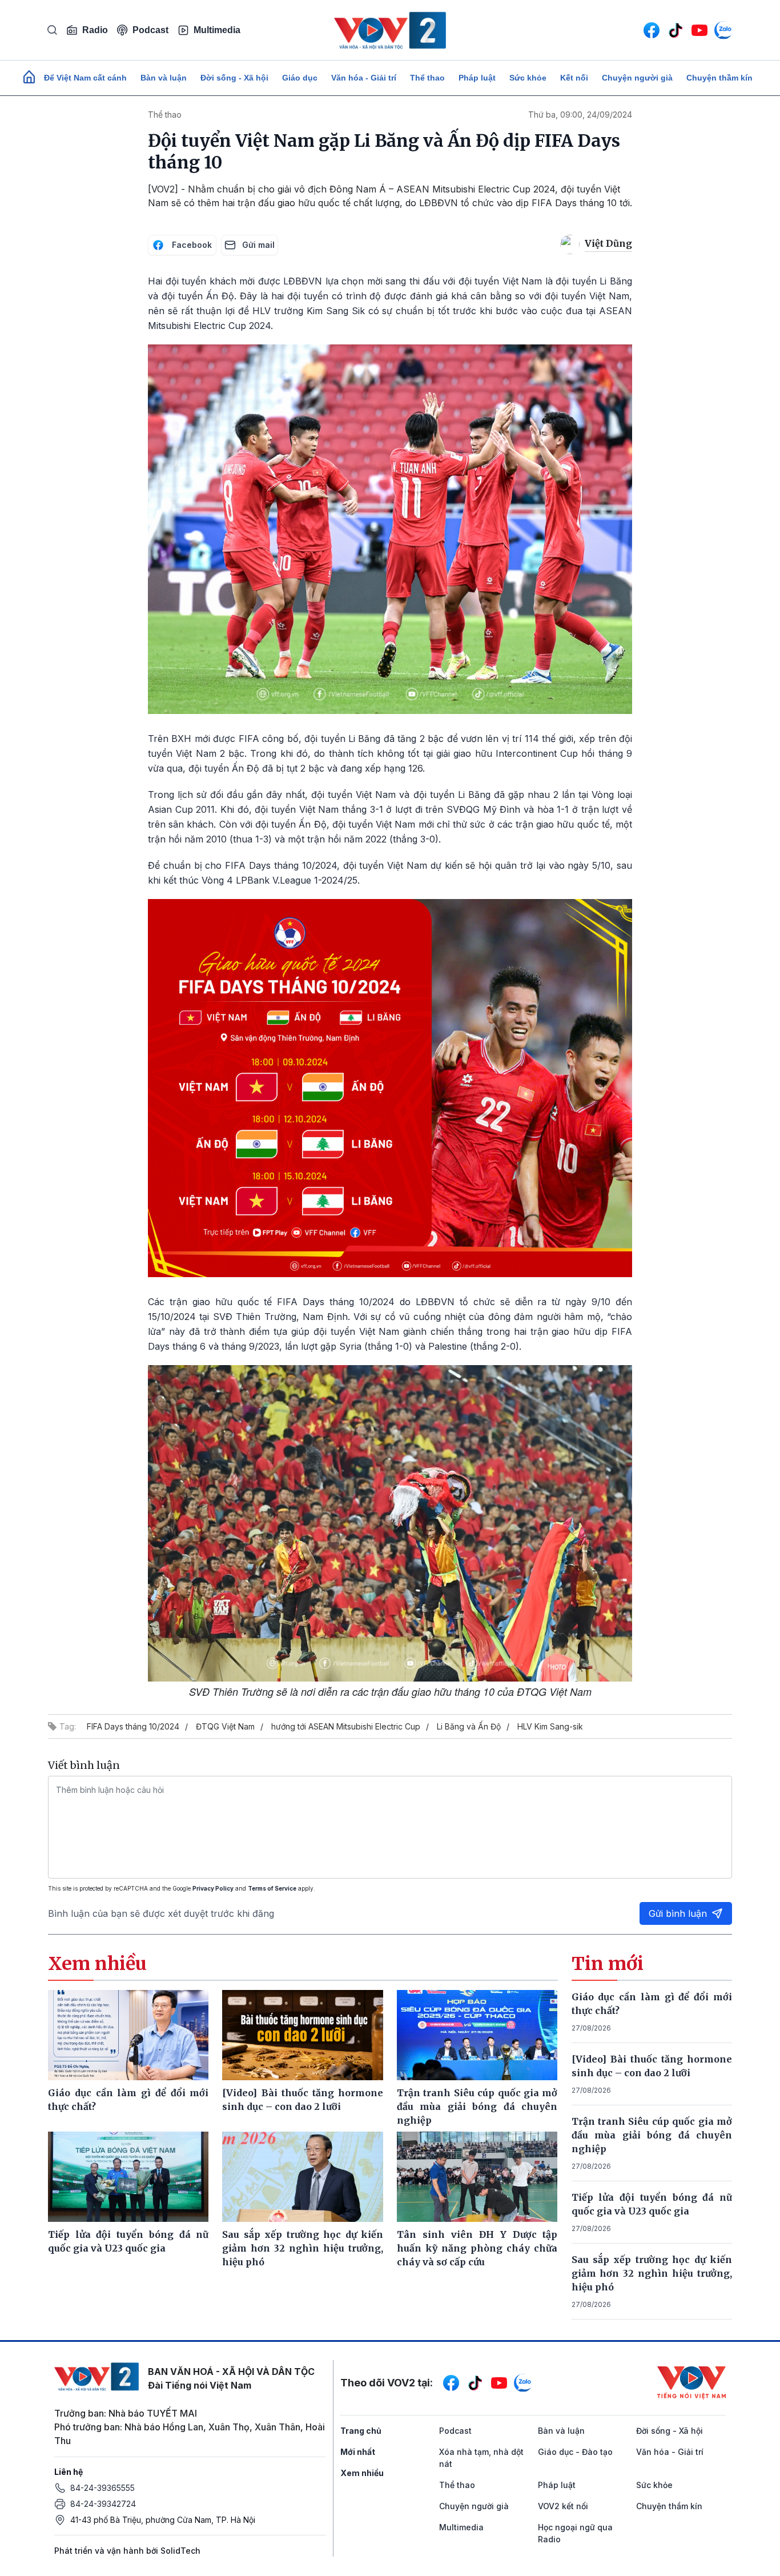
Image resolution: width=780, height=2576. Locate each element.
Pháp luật (477, 78)
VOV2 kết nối (563, 2506)
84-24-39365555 (102, 2488)
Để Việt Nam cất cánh (85, 78)
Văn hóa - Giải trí (364, 78)
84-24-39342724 (103, 2504)
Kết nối (574, 78)
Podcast (150, 30)
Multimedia (217, 30)
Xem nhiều (362, 2473)
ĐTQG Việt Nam (225, 1726)
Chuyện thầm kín (719, 78)
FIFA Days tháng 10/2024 (133, 1726)
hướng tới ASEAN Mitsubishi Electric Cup (346, 1726)
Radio (95, 30)
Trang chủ (361, 2431)
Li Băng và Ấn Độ (469, 1726)
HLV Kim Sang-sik (550, 1726)
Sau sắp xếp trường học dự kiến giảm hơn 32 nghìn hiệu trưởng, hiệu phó (652, 2273)
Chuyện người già (637, 78)
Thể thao (427, 78)
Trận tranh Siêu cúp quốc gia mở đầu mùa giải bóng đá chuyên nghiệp (652, 2135)
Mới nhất (358, 2452)
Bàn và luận (164, 78)
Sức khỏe (528, 78)
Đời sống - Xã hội (234, 78)
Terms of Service (272, 1888)
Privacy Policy (213, 1888)
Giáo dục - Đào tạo (575, 2452)
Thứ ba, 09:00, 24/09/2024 (580, 115)
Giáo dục (300, 78)
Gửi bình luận (678, 1913)
